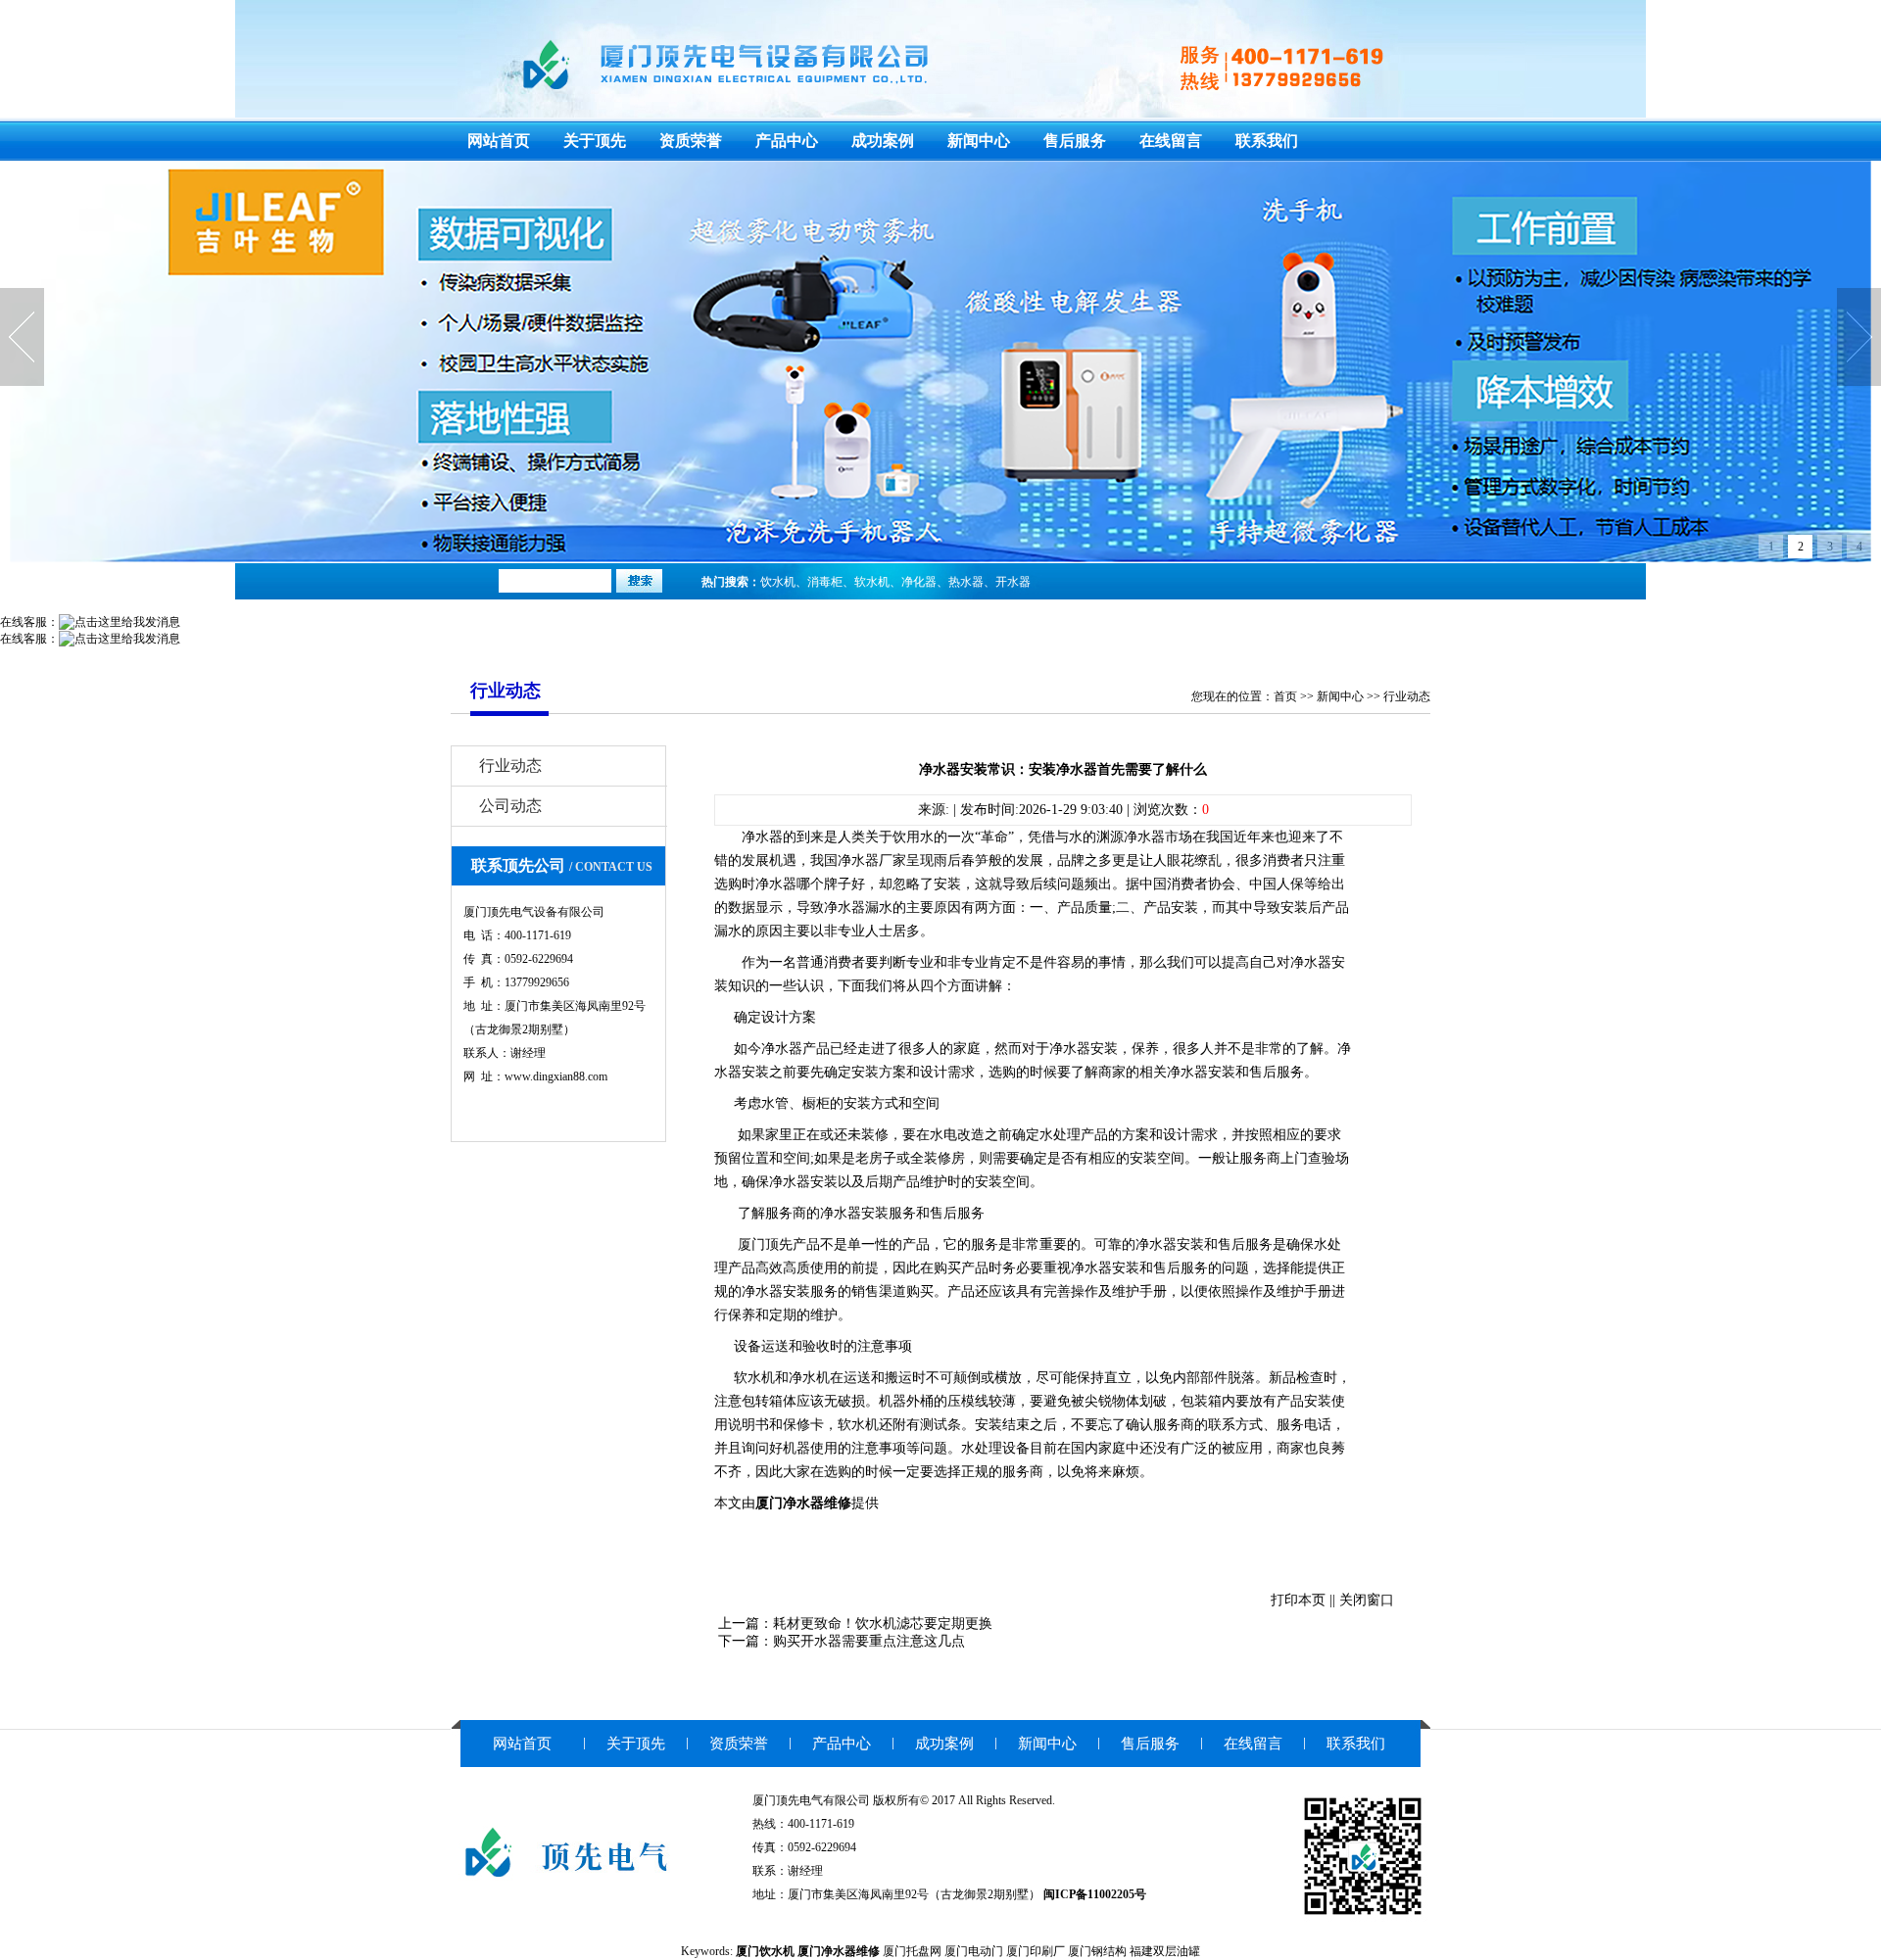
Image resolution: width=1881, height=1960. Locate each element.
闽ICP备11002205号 (1095, 1894)
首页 (1285, 696)
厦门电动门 (974, 1951)
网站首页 (499, 141)
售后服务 (1075, 141)
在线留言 (1171, 141)
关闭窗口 (1367, 1600)
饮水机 (778, 582)
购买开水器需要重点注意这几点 (869, 1641)
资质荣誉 (691, 141)
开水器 (1013, 582)
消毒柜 (825, 582)
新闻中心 (979, 141)
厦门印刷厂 (1036, 1951)
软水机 (872, 582)
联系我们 (1267, 141)
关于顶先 (595, 141)
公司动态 (510, 806)
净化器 (919, 582)
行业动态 (1407, 696)
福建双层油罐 (1165, 1951)
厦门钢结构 (1097, 1951)
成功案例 (883, 141)
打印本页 (1298, 1600)
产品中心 (787, 141)
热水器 (966, 582)
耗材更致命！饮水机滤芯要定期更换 (883, 1624)
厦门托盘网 (912, 1951)
